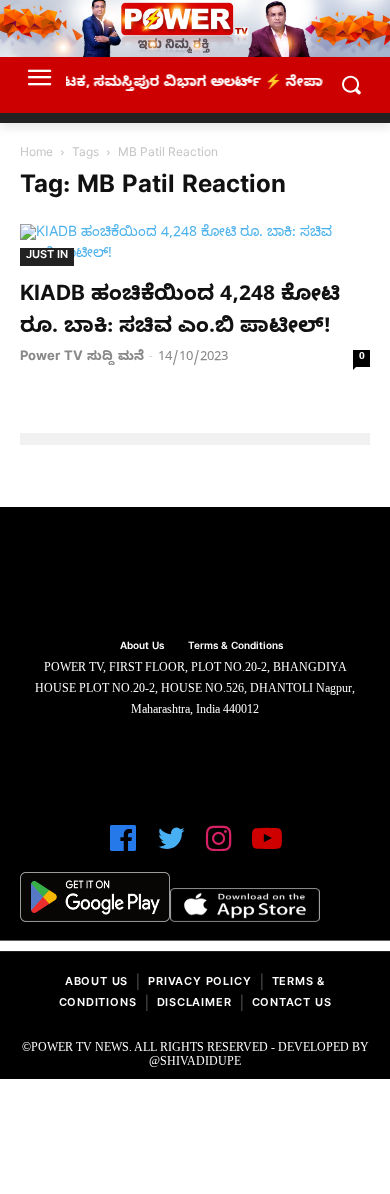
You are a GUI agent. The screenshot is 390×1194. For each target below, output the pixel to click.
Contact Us (292, 1004)
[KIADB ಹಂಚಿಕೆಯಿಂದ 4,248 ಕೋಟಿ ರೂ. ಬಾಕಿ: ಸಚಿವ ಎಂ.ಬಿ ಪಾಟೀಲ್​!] (195, 245)
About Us (96, 983)
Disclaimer (194, 1004)
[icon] (123, 847)
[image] (195, 576)
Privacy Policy (199, 983)
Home (36, 154)
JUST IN (47, 256)
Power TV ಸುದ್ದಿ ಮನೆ (82, 358)
